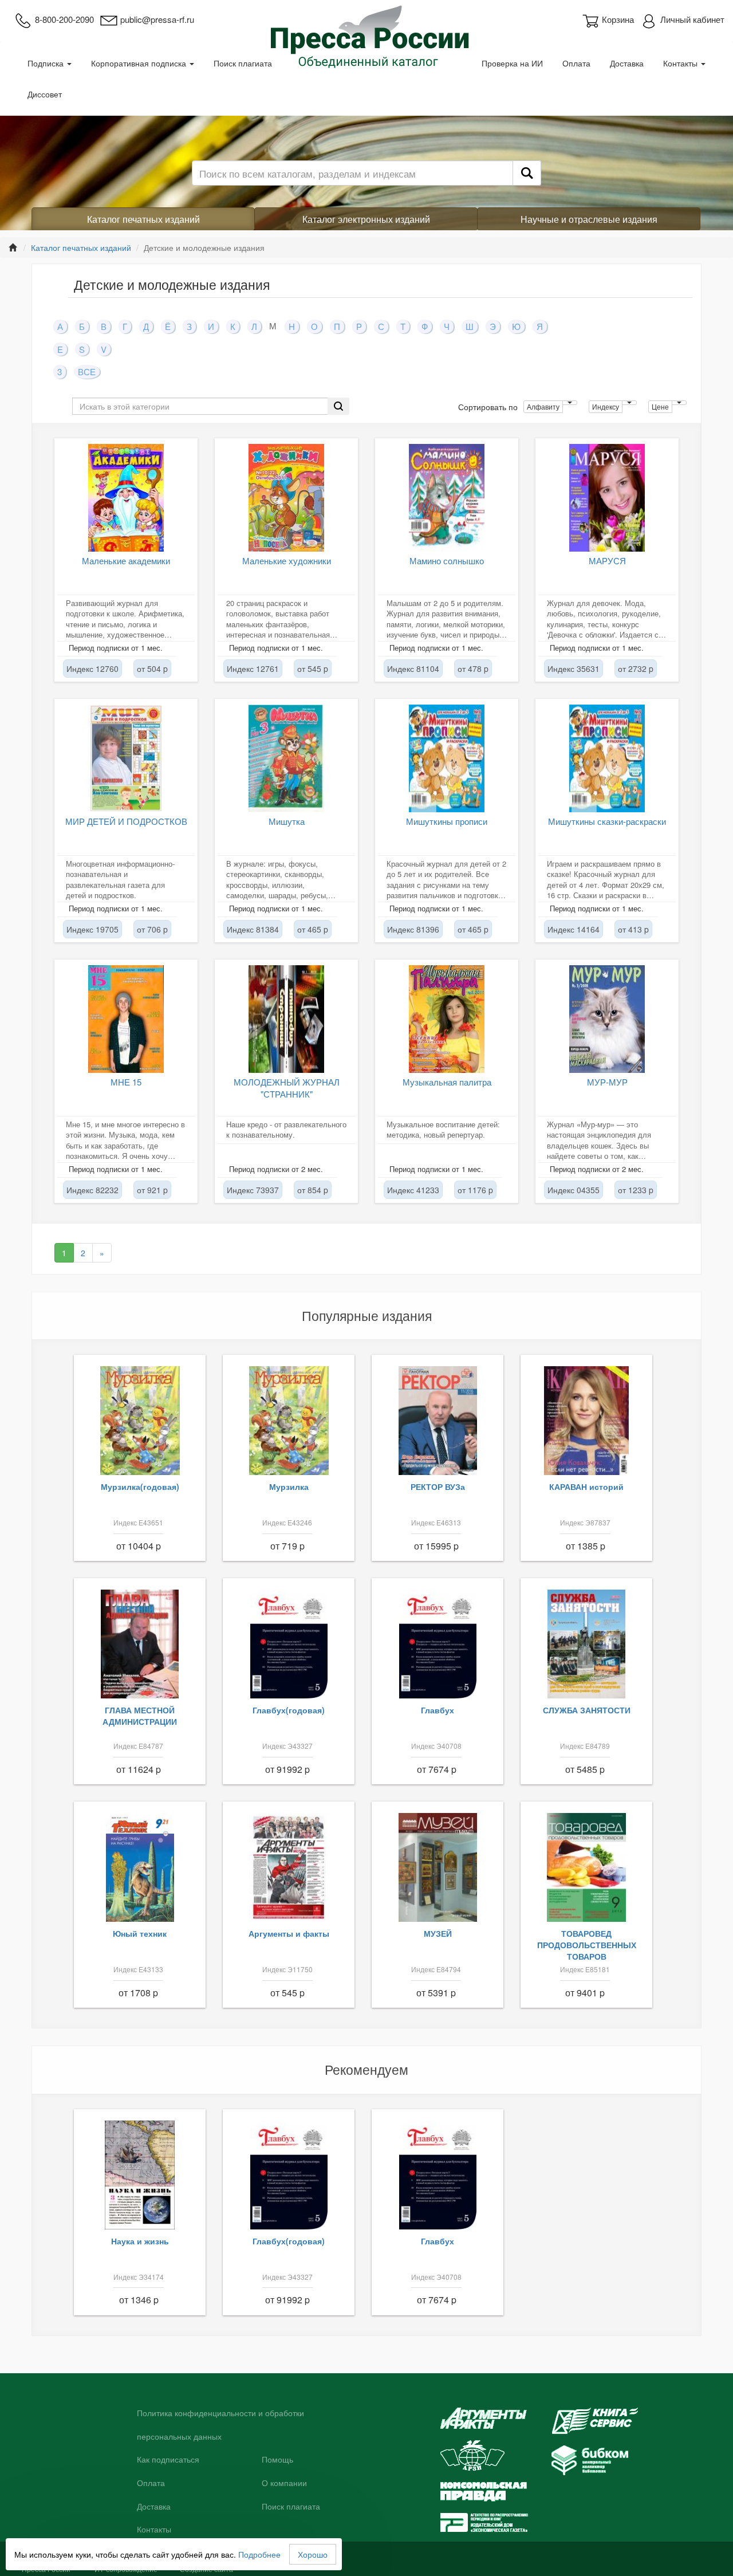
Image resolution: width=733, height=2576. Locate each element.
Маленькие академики (126, 561)
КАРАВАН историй (586, 1486)
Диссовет (45, 94)
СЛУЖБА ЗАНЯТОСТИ (587, 1710)
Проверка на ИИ (512, 63)
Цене (660, 406)
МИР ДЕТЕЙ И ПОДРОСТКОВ (126, 821)
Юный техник (140, 1933)
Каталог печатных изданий (143, 219)
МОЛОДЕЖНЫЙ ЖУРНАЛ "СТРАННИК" (287, 1088)
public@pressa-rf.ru (157, 19)
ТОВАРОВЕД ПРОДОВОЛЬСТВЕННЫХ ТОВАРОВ (587, 1945)
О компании (284, 2483)
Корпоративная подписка (140, 63)
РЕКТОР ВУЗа (438, 1486)
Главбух (438, 1710)
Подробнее (259, 2554)
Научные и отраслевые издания (589, 219)
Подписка (47, 63)
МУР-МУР (607, 1082)
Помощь (277, 2460)
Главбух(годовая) (289, 1710)
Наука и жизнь (140, 2241)
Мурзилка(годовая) (140, 1486)
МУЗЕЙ (438, 1933)
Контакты (681, 63)
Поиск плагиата (243, 63)
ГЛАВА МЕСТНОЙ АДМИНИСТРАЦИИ (140, 1716)
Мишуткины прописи (447, 821)
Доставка (627, 63)
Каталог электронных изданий (366, 219)
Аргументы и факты (289, 1933)
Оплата (576, 63)
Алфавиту (543, 406)
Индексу (606, 406)
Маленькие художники (287, 561)
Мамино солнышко (447, 561)
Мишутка (287, 821)
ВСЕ (87, 371)
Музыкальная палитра (447, 1082)
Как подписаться (168, 2460)
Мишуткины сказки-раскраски (607, 821)
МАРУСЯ (607, 561)
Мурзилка (289, 1486)
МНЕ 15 (126, 1082)
